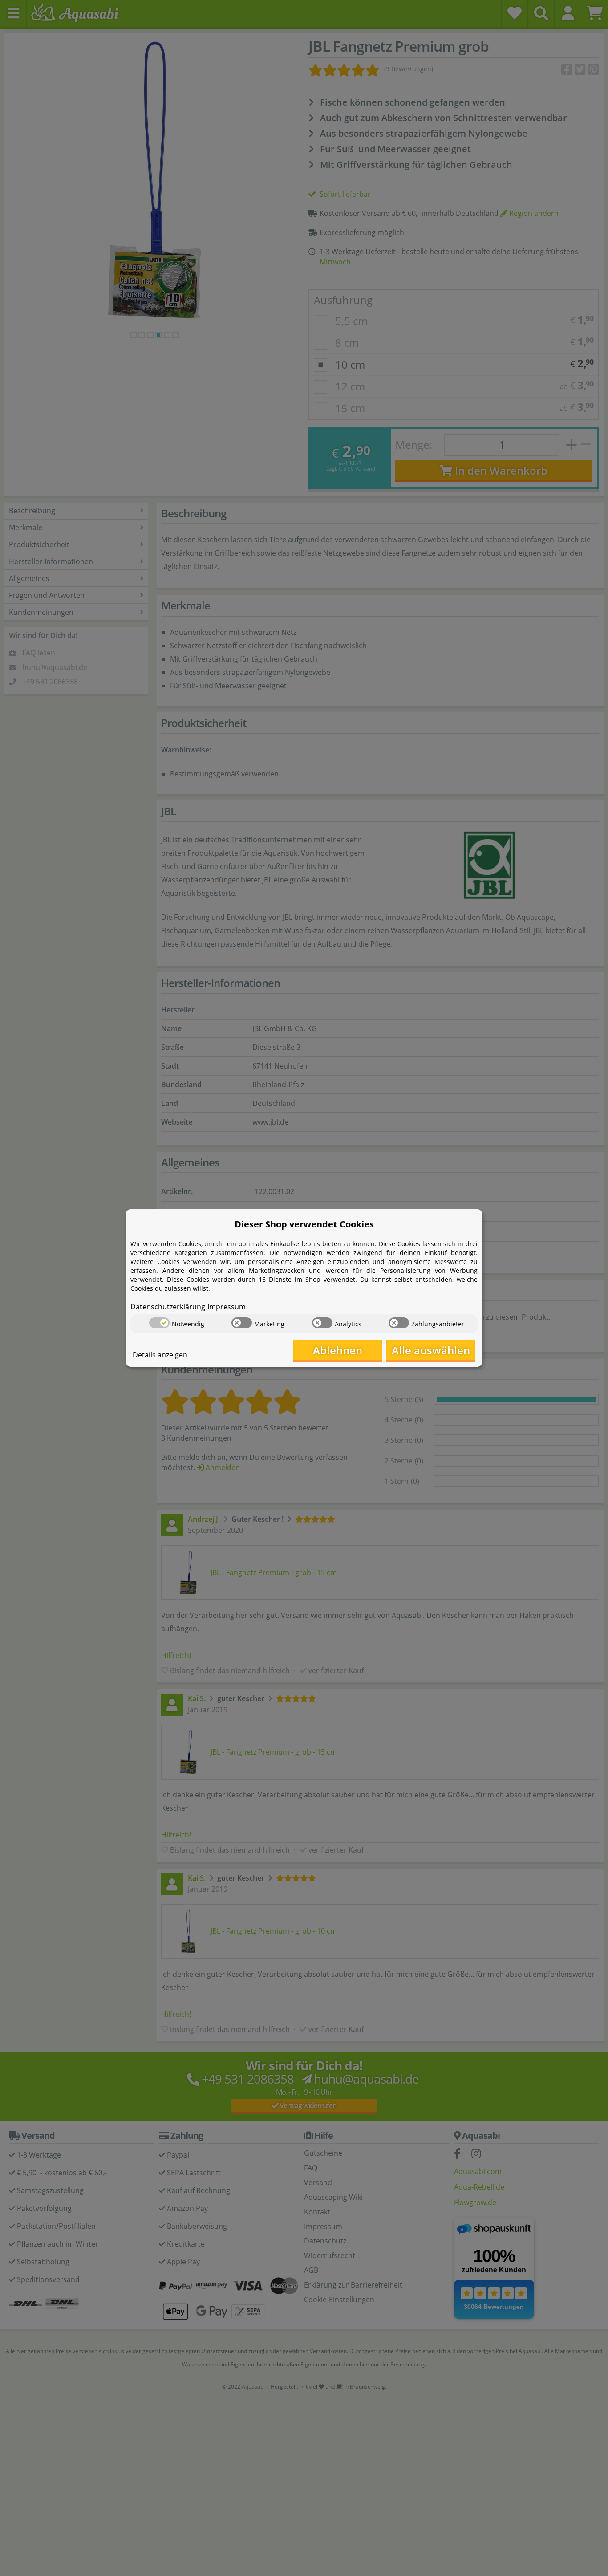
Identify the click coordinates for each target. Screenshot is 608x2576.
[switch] (159, 1323)
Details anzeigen (160, 1355)
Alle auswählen (431, 1350)
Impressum (227, 1307)
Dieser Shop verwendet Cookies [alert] (304, 1224)
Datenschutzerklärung (168, 1307)
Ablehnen (338, 1350)
